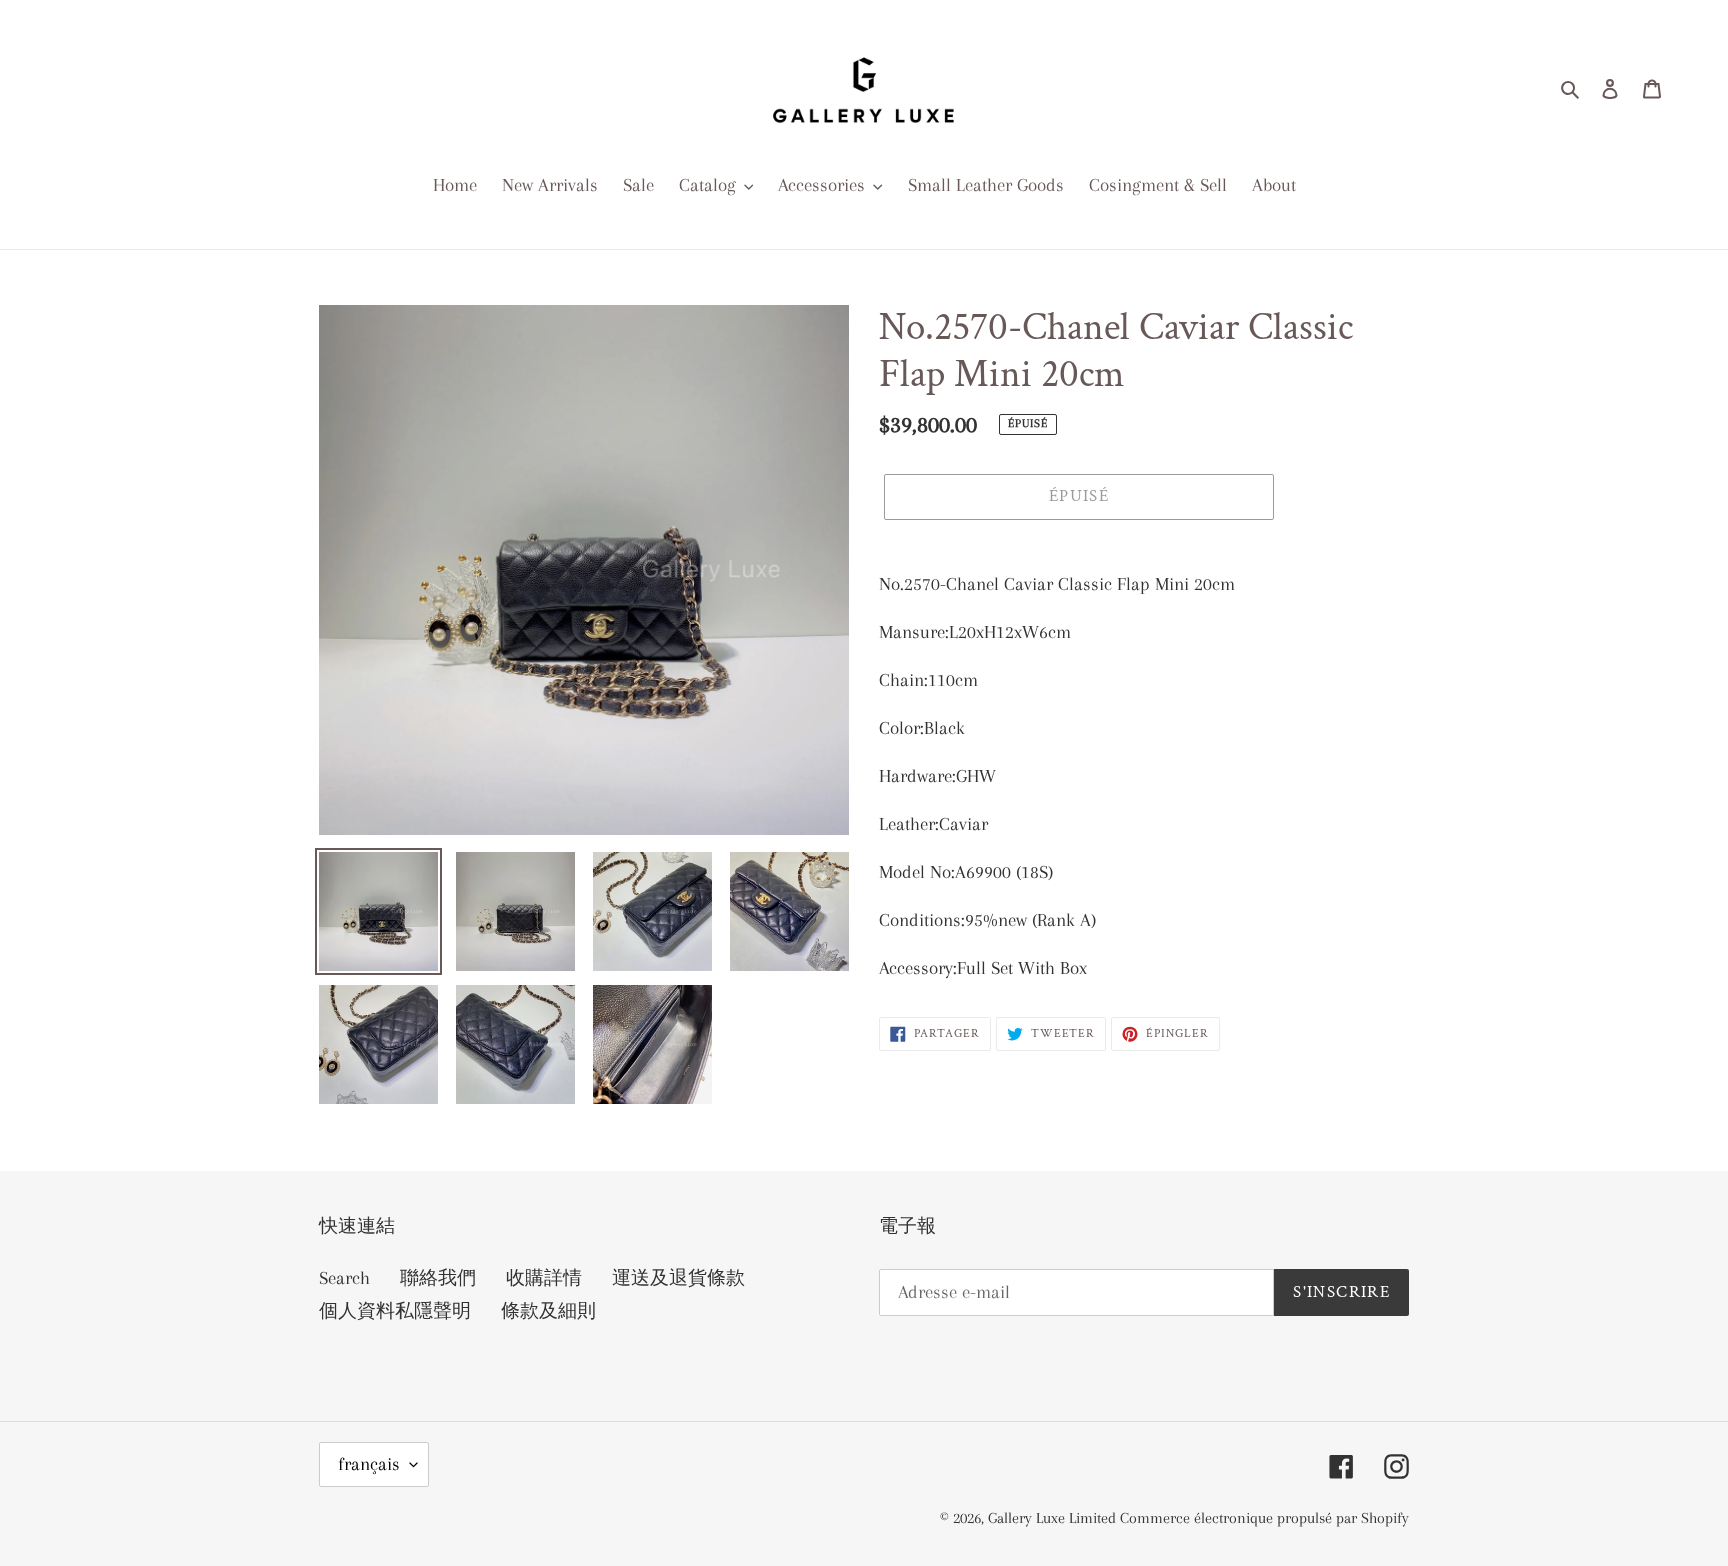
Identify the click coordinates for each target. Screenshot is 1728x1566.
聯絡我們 (438, 1278)
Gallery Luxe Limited (1054, 1518)
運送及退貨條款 (678, 1278)
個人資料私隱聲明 (395, 1311)
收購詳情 (544, 1278)
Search (344, 1278)
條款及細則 (548, 1311)
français (369, 1464)
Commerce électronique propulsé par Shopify (1264, 1518)
